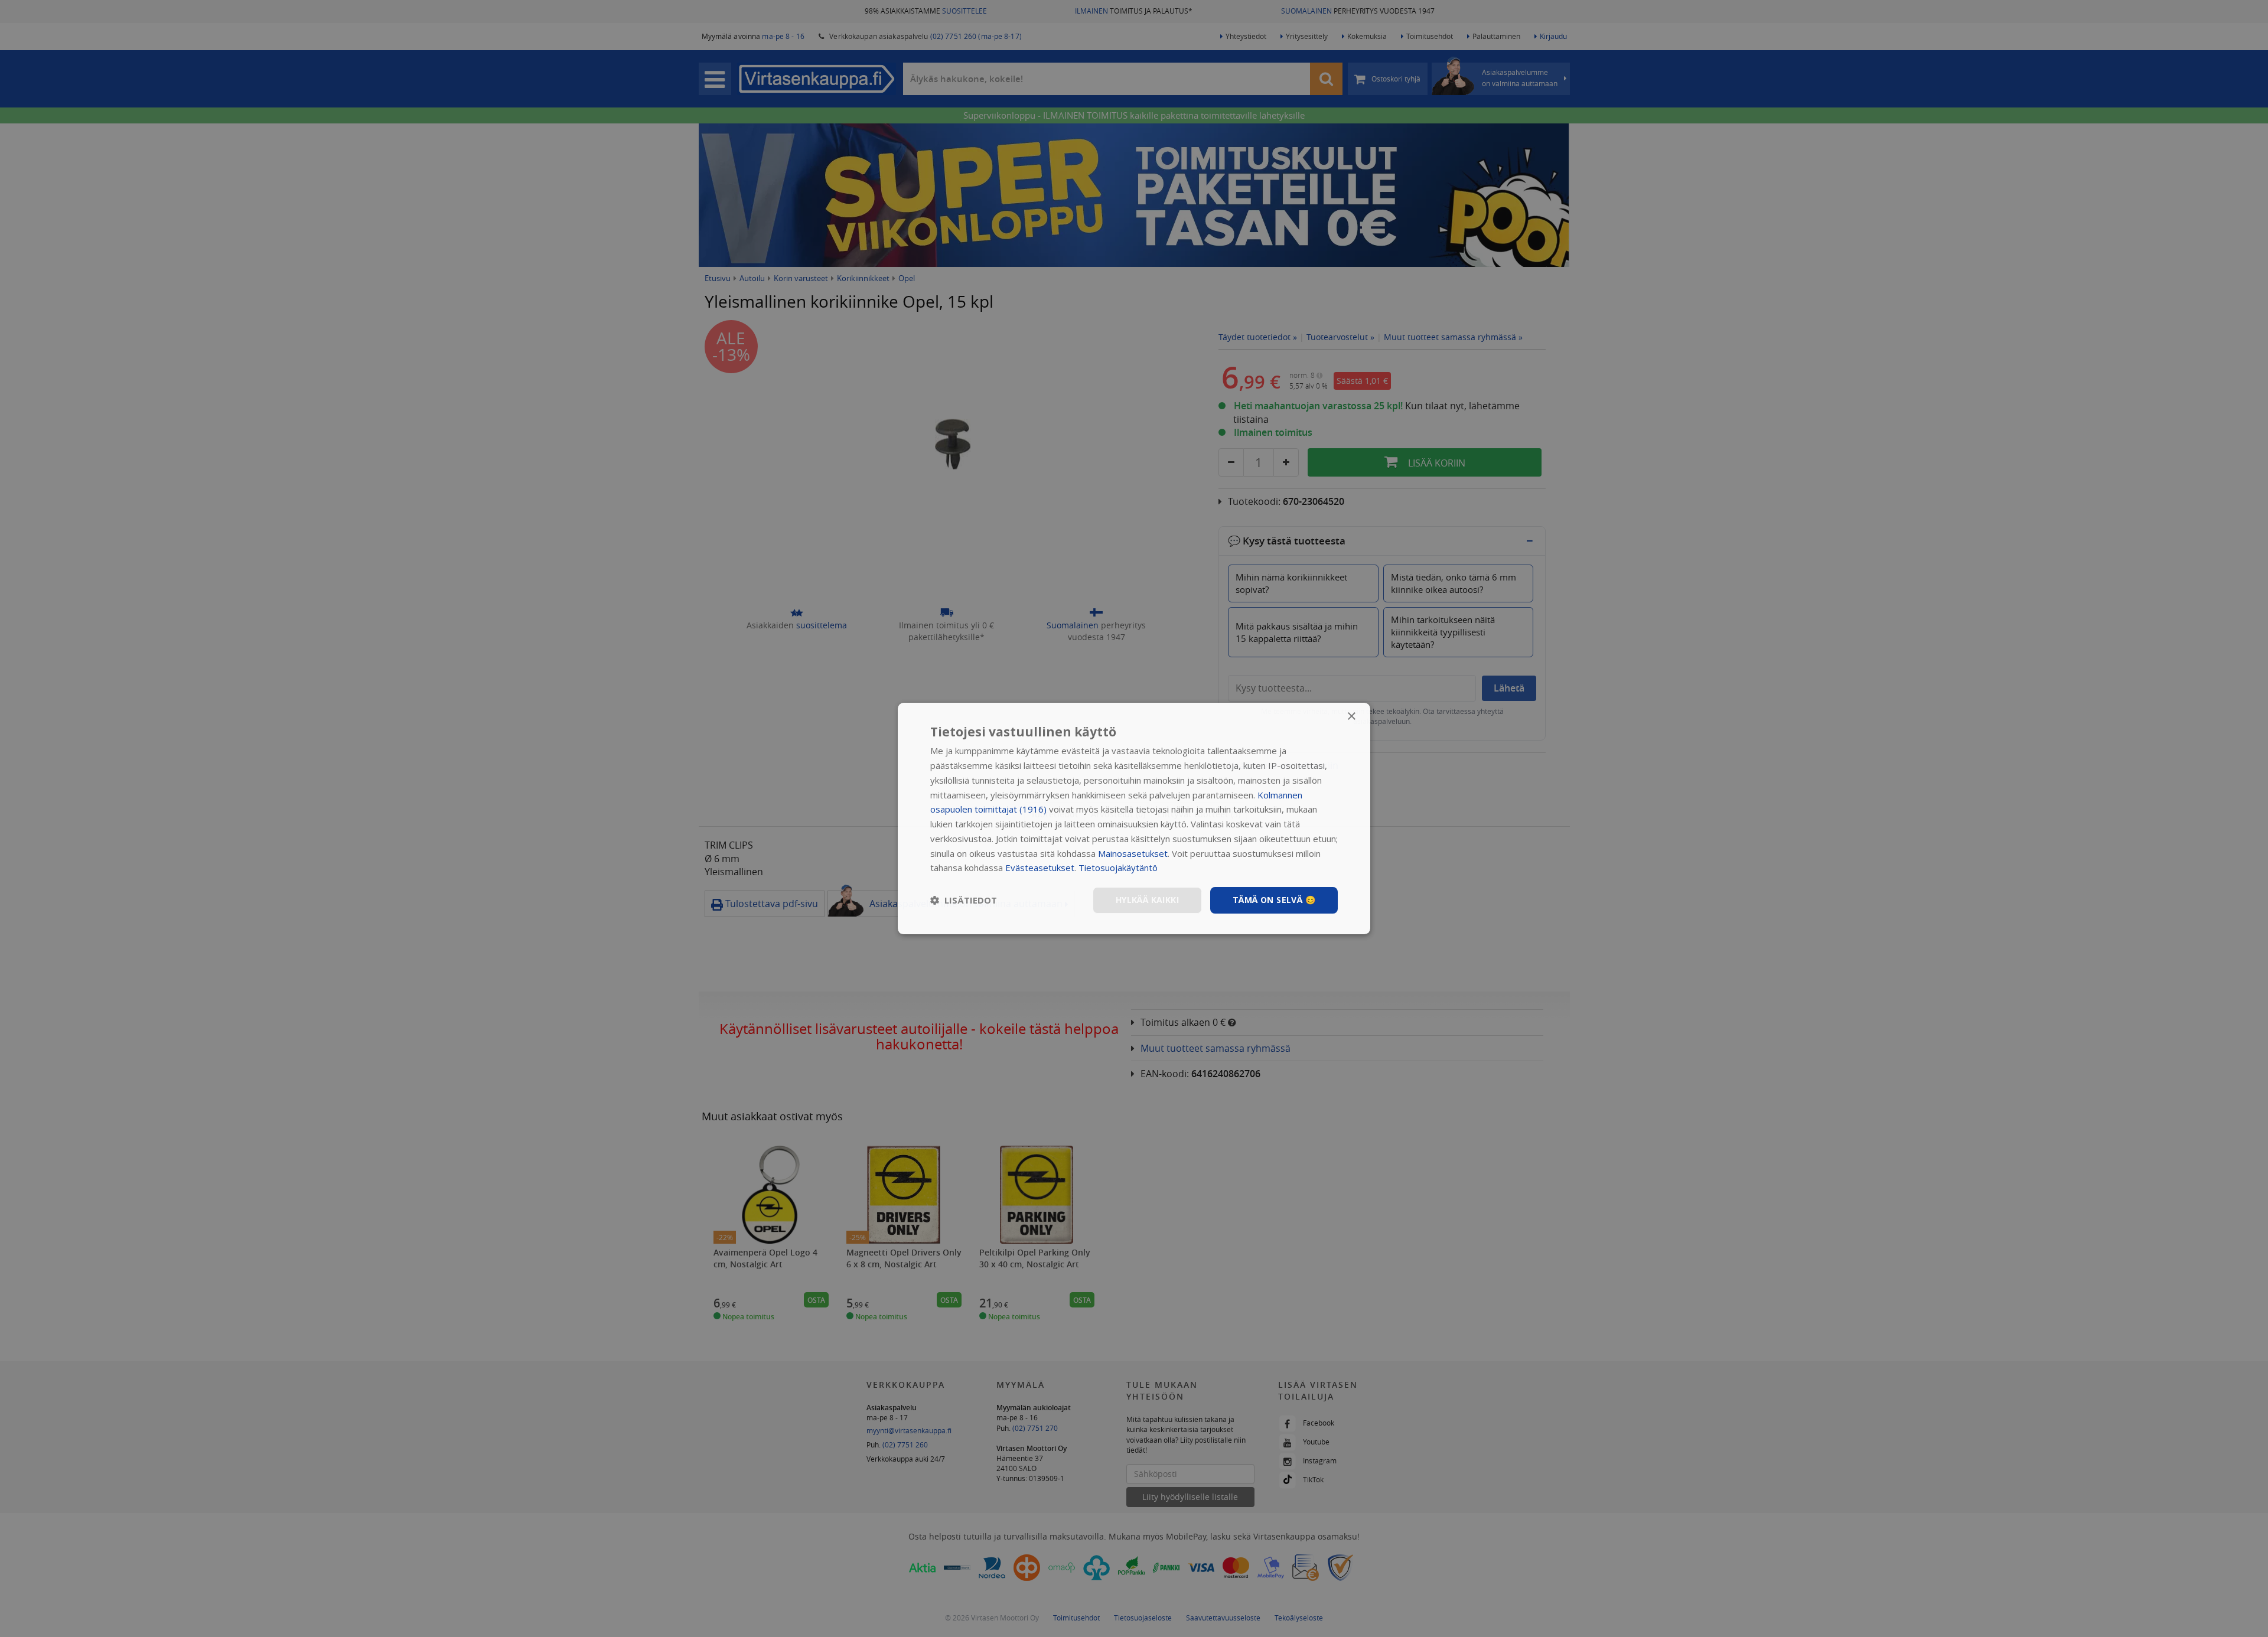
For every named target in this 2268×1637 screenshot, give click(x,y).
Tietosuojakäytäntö (1118, 868)
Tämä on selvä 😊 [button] (1274, 900)
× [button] (1351, 717)
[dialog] (1134, 819)
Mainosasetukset (1133, 853)
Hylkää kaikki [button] (1147, 900)
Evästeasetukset (1040, 868)
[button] (964, 901)
